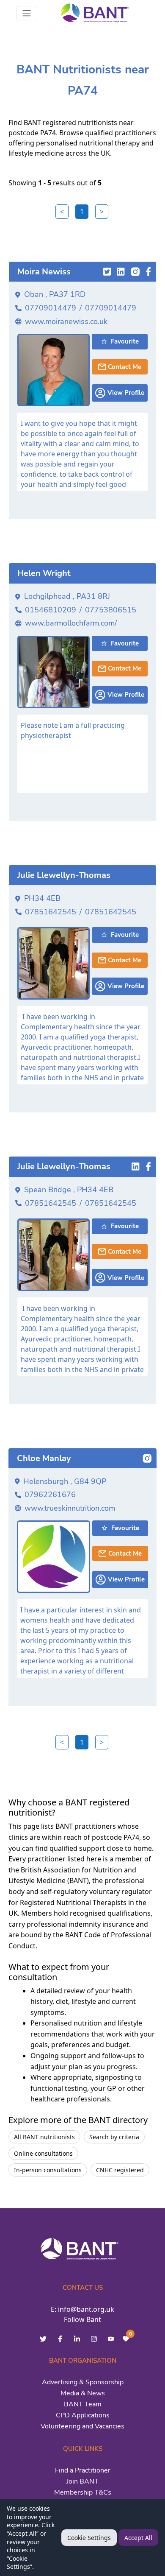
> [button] (102, 212)
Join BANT (82, 2481)
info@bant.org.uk (86, 2309)
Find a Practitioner (83, 2470)
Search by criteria (114, 2137)
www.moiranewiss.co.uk (66, 321)
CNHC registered (120, 2170)
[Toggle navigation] (27, 13)
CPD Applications (83, 2415)
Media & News (83, 2393)
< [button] (62, 212)
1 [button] (82, 212)
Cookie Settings (89, 2538)
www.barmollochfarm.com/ (71, 623)
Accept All (138, 2538)
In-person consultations (48, 2170)
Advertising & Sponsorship (83, 2382)
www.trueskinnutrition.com (70, 1508)
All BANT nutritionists (44, 2137)
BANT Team (83, 2404)
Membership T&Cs (83, 2492)
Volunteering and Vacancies (82, 2426)
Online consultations (43, 2153)
